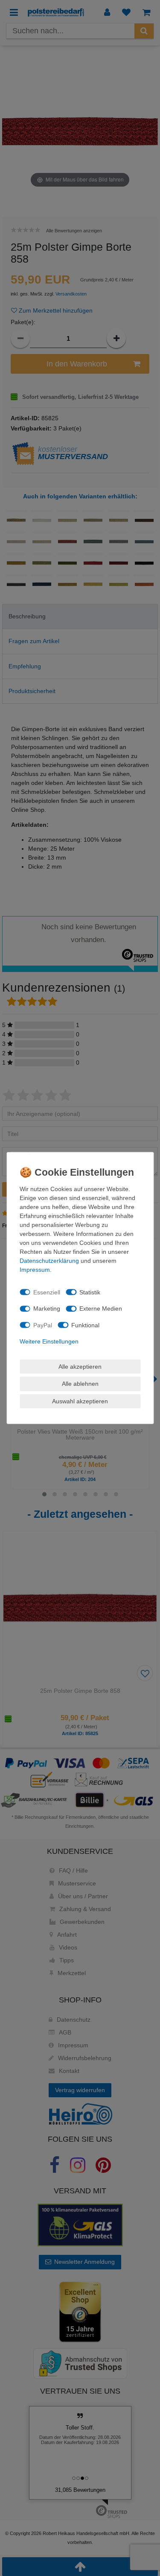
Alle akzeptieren (80, 1366)
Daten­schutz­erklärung (49, 1261)
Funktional (85, 1325)
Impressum (35, 1270)
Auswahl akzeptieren (80, 1401)
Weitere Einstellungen (49, 1341)
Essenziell (47, 1292)
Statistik (90, 1292)
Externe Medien (101, 1308)
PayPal (43, 1325)
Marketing (47, 1308)
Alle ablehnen (80, 1384)
